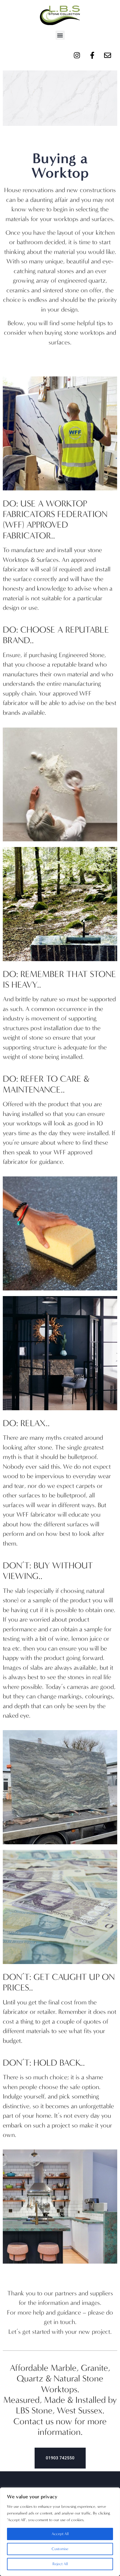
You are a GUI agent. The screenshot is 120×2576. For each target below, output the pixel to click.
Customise (60, 2549)
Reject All (60, 2564)
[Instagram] (77, 55)
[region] (60, 2532)
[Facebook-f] (92, 55)
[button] (60, 35)
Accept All (60, 2534)
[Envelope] (107, 55)
